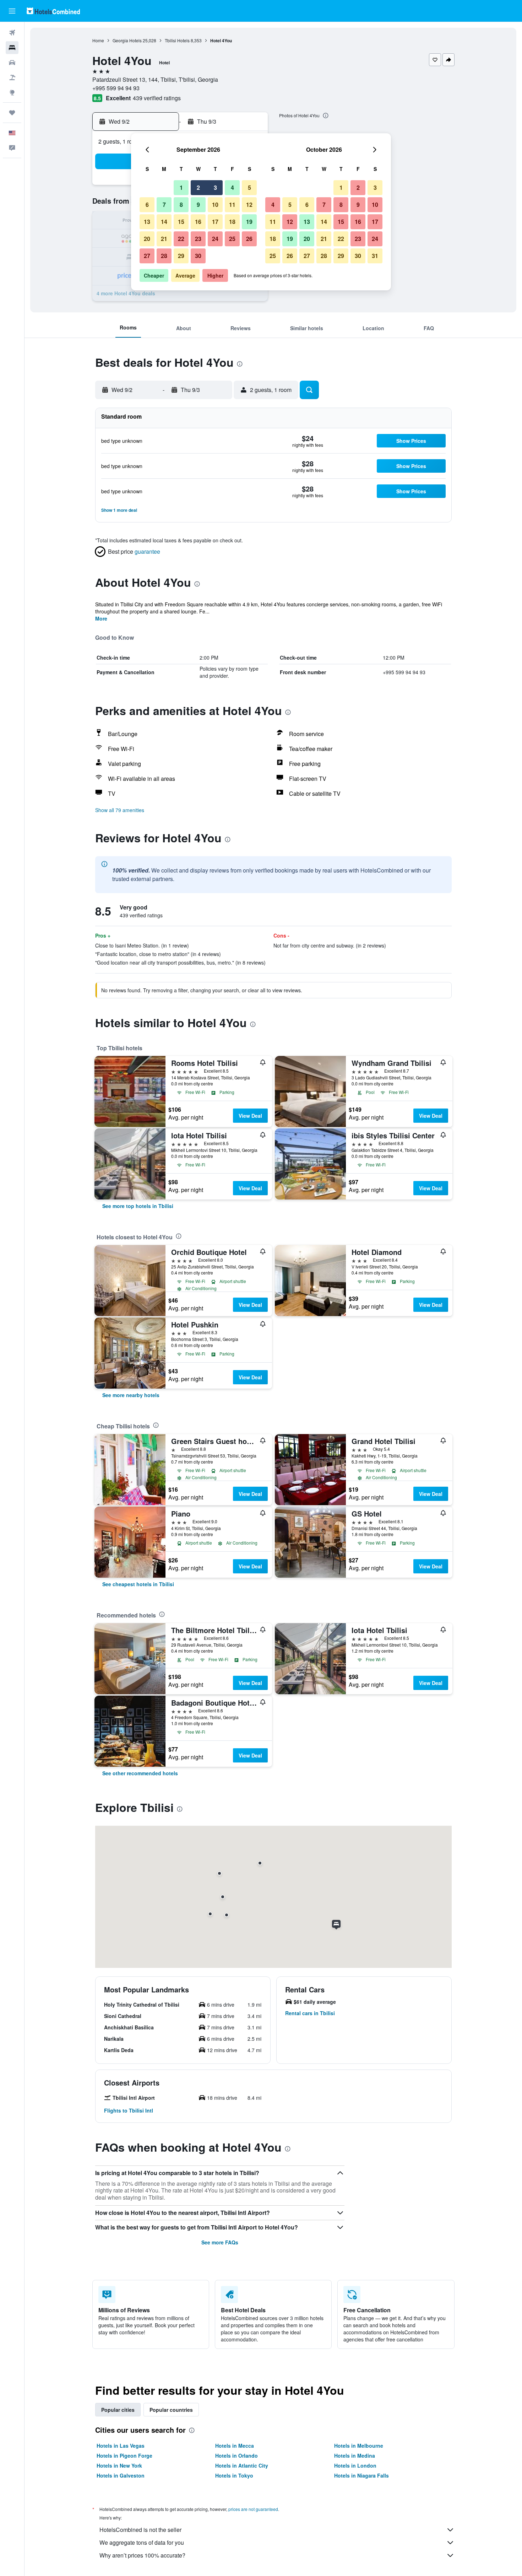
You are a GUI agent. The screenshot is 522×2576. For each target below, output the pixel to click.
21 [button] (164, 239)
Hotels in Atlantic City (242, 2465)
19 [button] (249, 222)
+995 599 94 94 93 (116, 88)
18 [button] (232, 222)
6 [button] (147, 205)
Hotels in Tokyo (234, 2475)
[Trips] (12, 113)
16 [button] (198, 222)
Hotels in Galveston (121, 2475)
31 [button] (375, 256)
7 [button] (164, 205)
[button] (12, 11)
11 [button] (232, 205)
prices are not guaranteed (253, 2509)
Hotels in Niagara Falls (361, 2475)
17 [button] (215, 222)
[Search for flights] (12, 33)
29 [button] (181, 256)
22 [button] (181, 239)
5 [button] (249, 187)
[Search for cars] (12, 63)
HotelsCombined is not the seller (140, 2530)
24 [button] (215, 239)
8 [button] (181, 205)
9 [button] (198, 205)
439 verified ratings (157, 98)
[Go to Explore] (12, 92)
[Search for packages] (12, 77)
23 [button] (198, 239)
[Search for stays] (12, 48)
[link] (138, 1206)
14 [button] (164, 222)
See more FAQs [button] (220, 2242)
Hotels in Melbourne (359, 2446)
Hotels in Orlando (236, 2456)
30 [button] (198, 256)
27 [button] (147, 256)
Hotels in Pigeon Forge (124, 2456)
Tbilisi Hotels (177, 40)
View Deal (250, 1116)
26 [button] (249, 239)
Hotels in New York (119, 2465)
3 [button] (215, 187)
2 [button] (198, 187)
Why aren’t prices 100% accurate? (142, 2555)
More (101, 618)
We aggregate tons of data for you (142, 2542)
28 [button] (164, 256)
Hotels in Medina (355, 2456)
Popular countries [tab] (171, 2410)
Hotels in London (355, 2465)
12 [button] (249, 205)
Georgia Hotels (127, 40)
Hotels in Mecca (235, 2446)
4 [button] (232, 187)
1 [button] (181, 187)
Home (98, 40)
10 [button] (215, 205)
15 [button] (181, 222)
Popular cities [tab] (118, 2410)
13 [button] (147, 222)
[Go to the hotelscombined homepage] (53, 11)
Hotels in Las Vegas (121, 2446)
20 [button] (147, 239)
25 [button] (232, 239)
